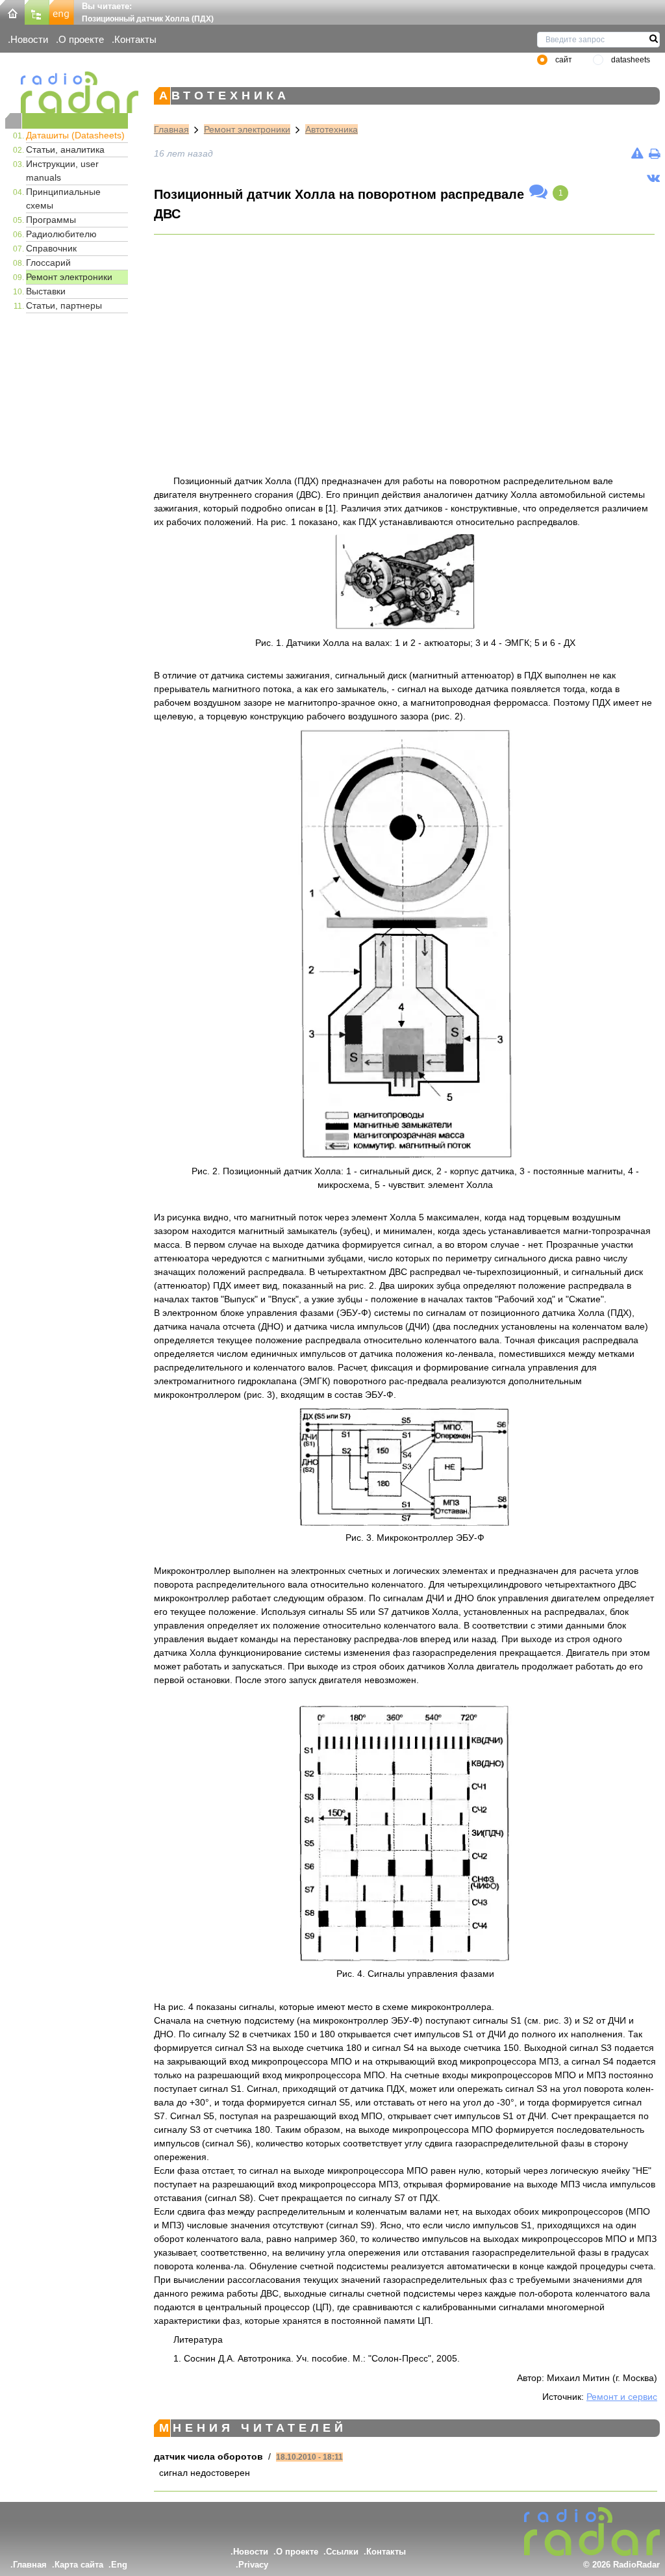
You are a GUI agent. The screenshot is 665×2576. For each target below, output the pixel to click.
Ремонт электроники (69, 277)
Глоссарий (48, 263)
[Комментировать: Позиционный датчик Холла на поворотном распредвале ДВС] (538, 192)
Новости (29, 39)
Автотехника (332, 129)
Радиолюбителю (61, 234)
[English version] (62, 11)
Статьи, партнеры (64, 305)
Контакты (135, 39)
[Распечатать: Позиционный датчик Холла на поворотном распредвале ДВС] (654, 153)
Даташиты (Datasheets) (75, 135)
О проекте (81, 39)
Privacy (253, 2565)
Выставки (46, 291)
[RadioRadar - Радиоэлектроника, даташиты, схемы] (67, 92)
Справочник (51, 248)
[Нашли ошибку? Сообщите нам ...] (637, 153)
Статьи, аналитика (65, 149)
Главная (171, 129)
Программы (51, 220)
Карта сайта (79, 2565)
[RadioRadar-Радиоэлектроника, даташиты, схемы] (12, 11)
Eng (119, 2565)
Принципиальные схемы (63, 199)
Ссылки (342, 2552)
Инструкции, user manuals (62, 171)
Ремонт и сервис (622, 2397)
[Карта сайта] (37, 11)
